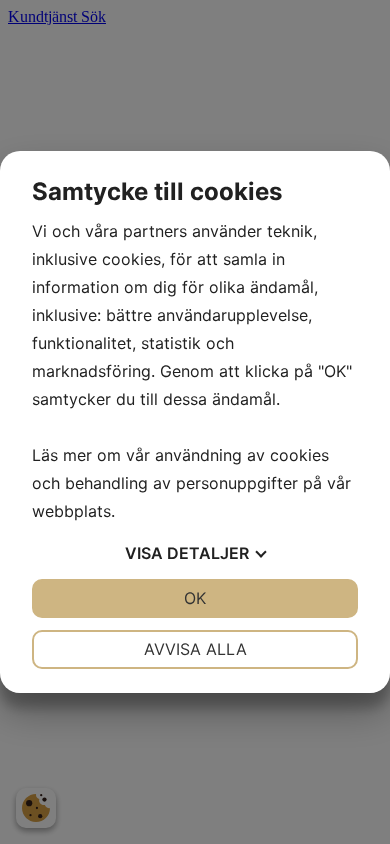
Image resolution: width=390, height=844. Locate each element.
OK (195, 598)
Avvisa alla (195, 649)
